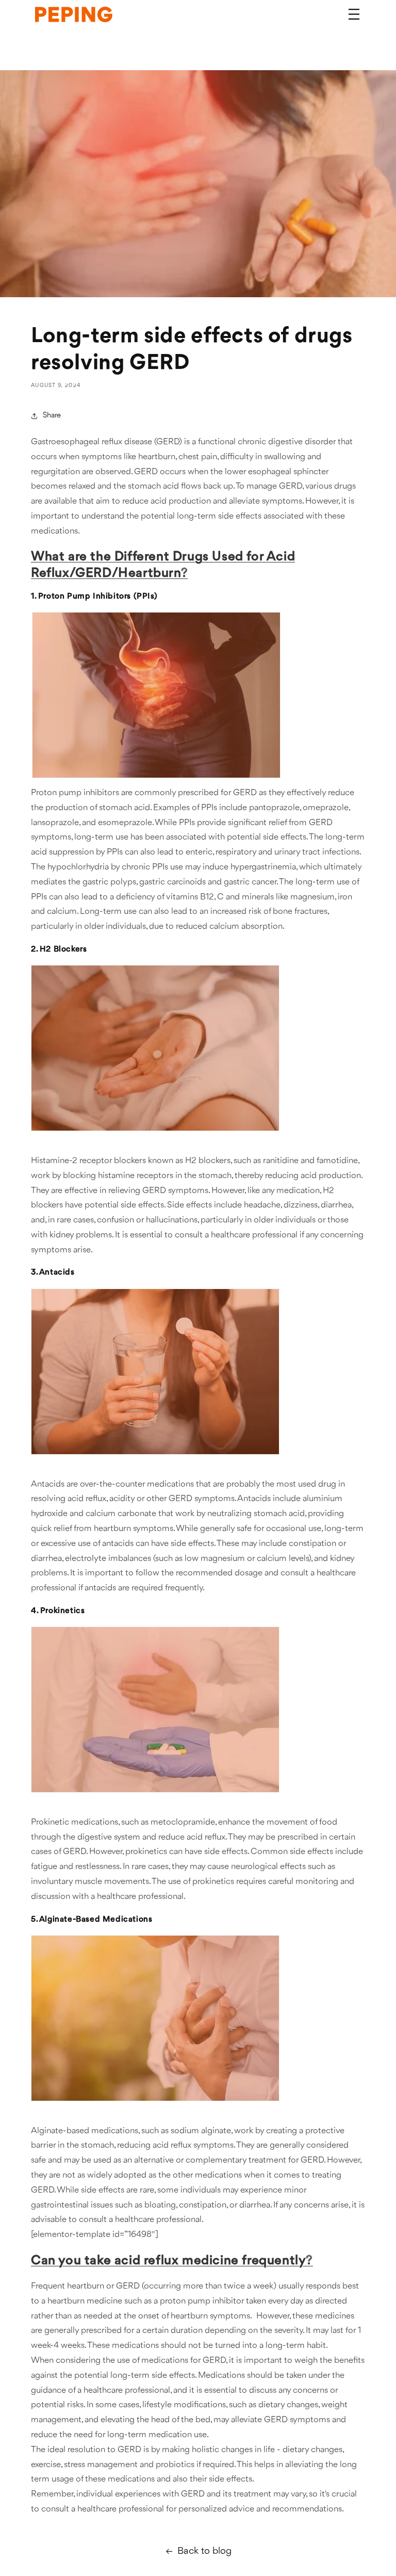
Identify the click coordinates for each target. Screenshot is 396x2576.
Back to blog (204, 2551)
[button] (354, 14)
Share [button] (52, 416)
